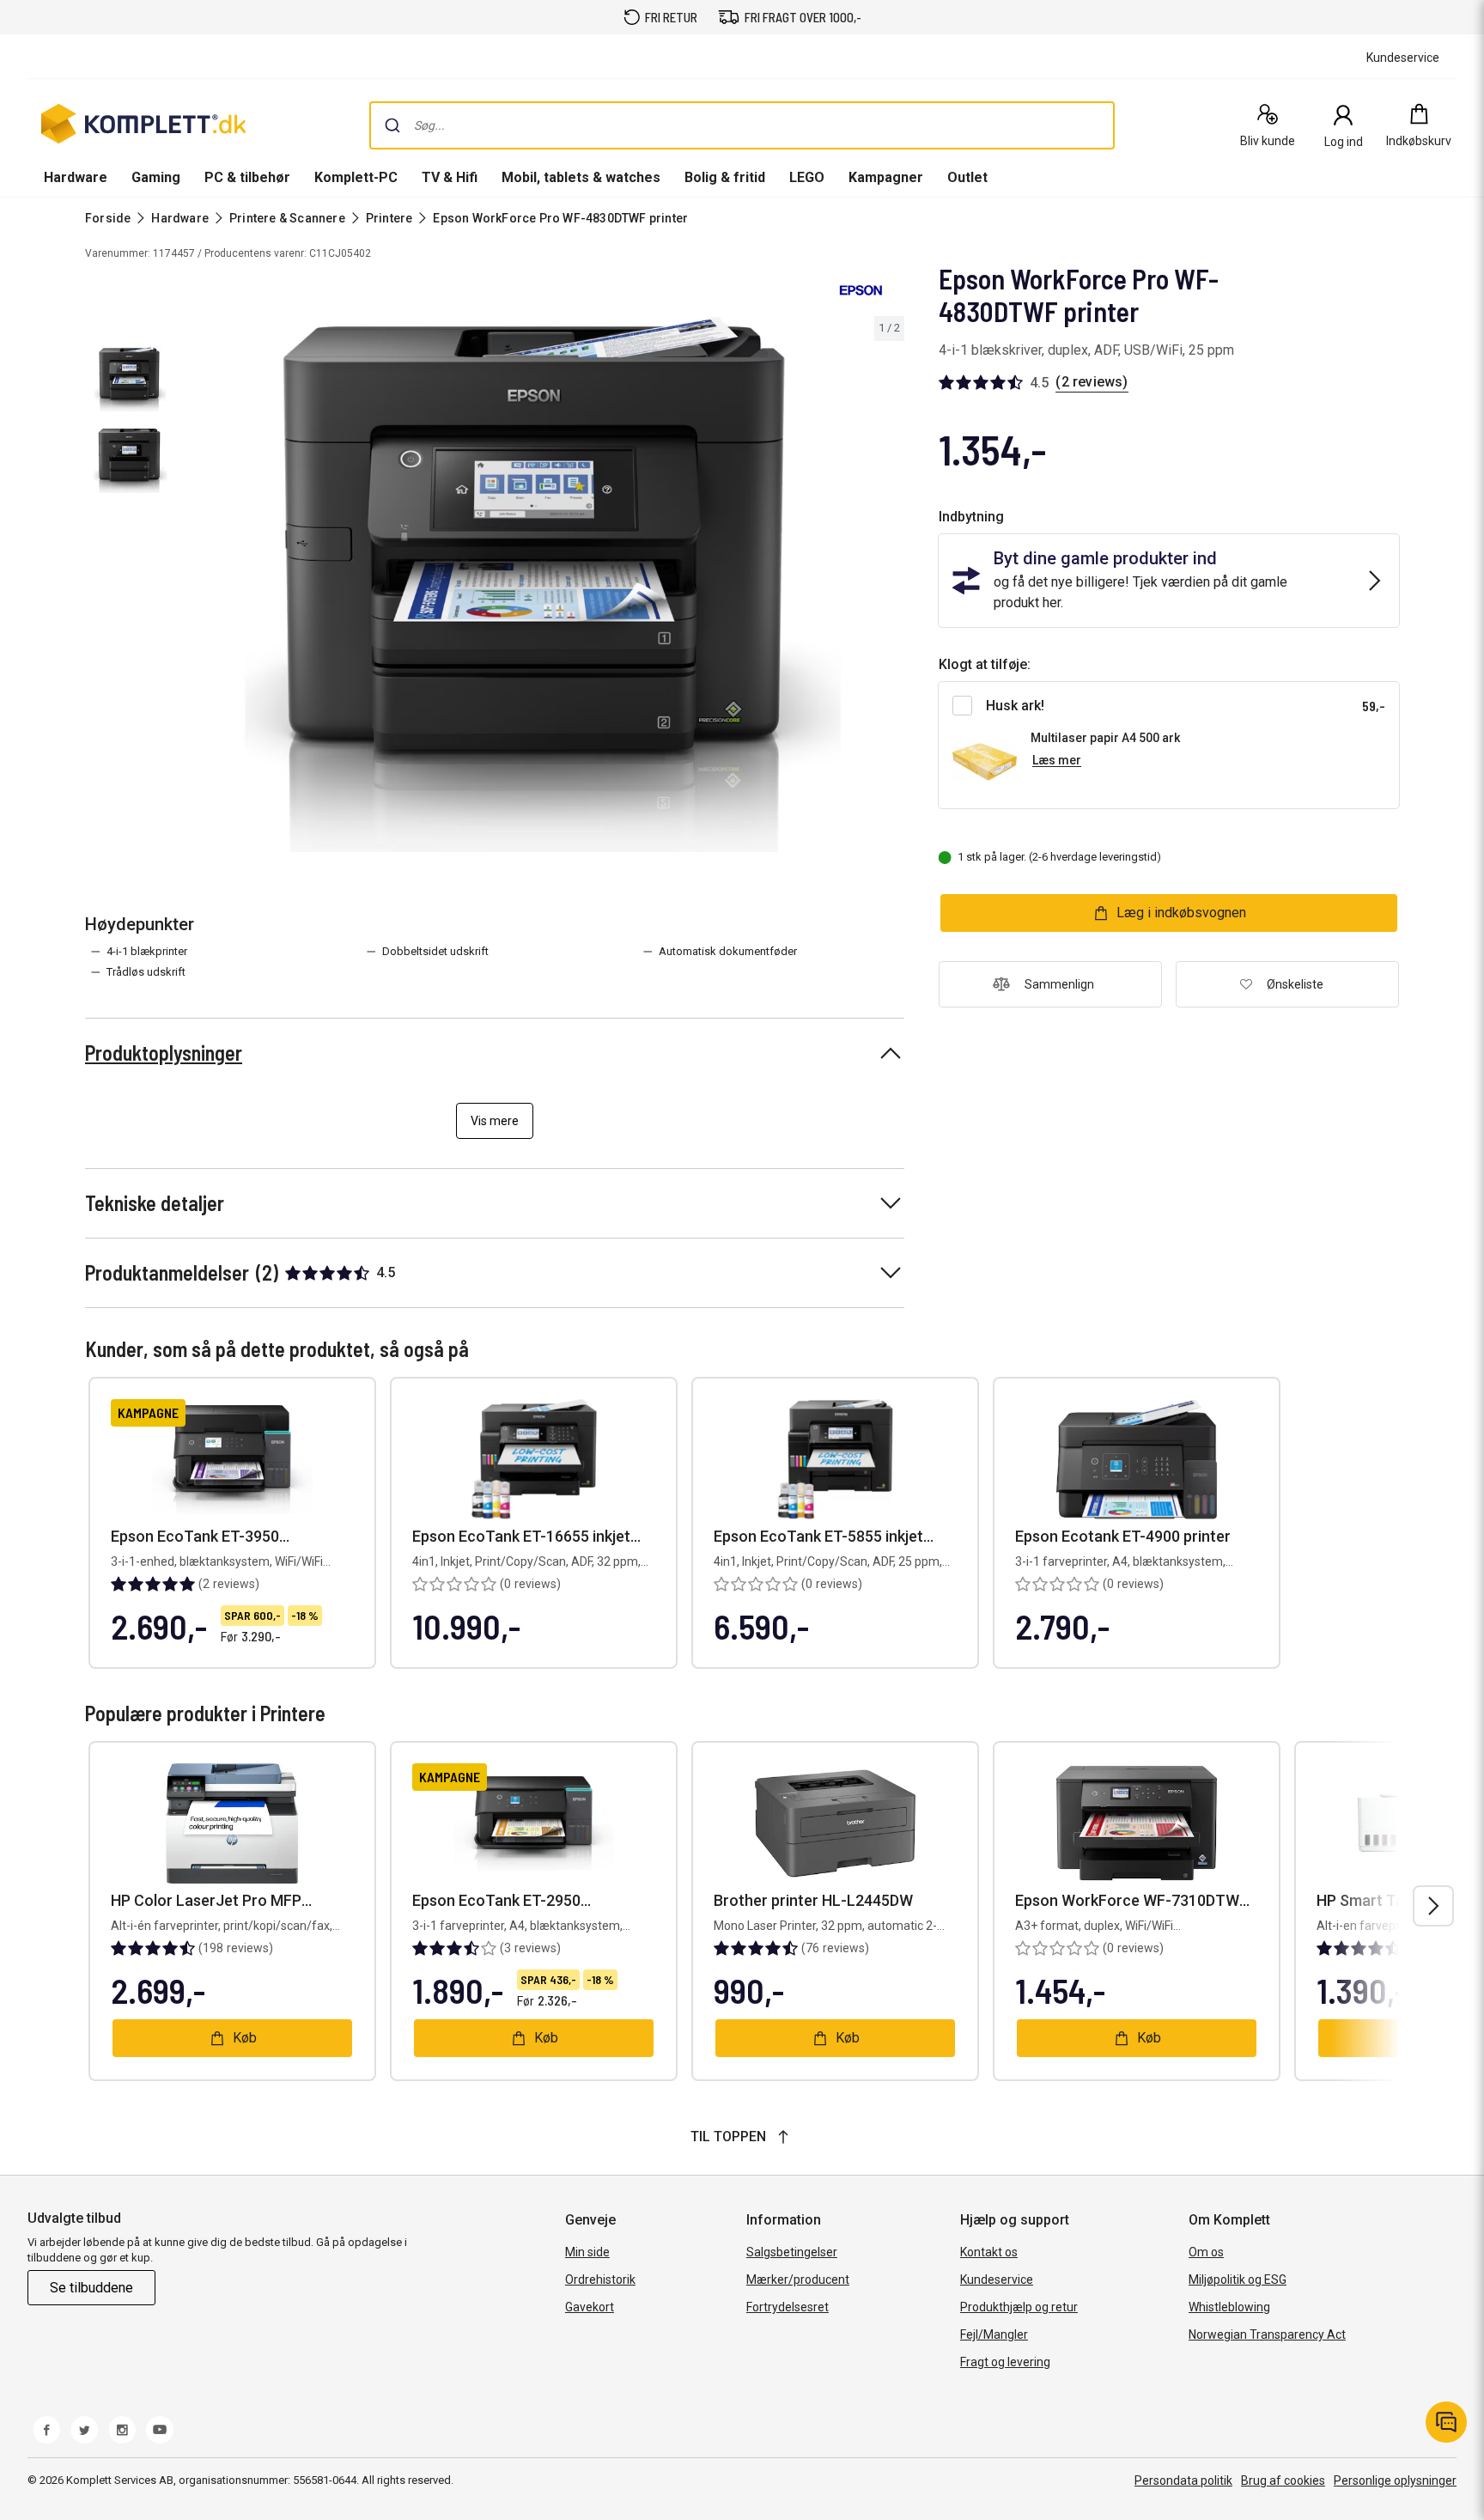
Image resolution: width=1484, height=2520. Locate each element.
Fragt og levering (1005, 2362)
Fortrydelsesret (788, 2307)
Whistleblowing (1229, 2307)
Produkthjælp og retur (1019, 2307)
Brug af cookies (1283, 2480)
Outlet (967, 177)
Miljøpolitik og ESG (1238, 2280)
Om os (1206, 2252)
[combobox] (742, 125)
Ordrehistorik (600, 2280)
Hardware (76, 177)
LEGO (807, 177)
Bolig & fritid (725, 177)
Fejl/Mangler (994, 2334)
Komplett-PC (356, 177)
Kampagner (886, 177)
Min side (587, 2252)
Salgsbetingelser (792, 2252)
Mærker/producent (798, 2280)
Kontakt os (989, 2252)
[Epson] (861, 290)
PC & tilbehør (247, 177)
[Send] (392, 125)
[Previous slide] (196, 587)
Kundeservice (997, 2280)
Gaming (156, 177)
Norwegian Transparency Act (1267, 2334)
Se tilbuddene (91, 2288)
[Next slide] (889, 587)
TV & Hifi (450, 177)
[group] (543, 584)
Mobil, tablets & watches (581, 177)
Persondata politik (1183, 2480)
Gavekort (590, 2307)
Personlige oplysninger (1395, 2480)
